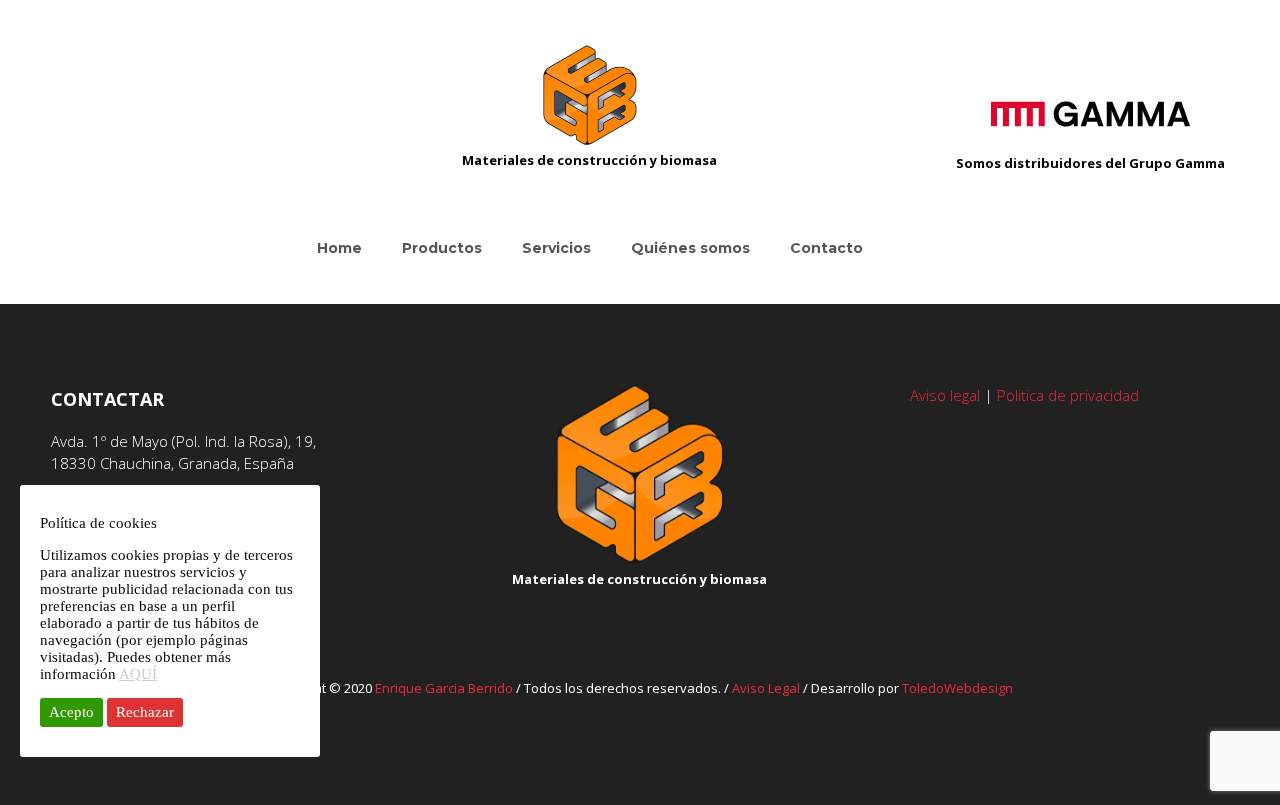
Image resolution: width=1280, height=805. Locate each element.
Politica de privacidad (1068, 395)
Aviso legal (945, 395)
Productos (442, 248)
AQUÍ (138, 674)
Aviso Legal (766, 688)
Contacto (826, 248)
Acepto (71, 712)
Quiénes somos (690, 248)
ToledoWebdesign (957, 688)
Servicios (556, 248)
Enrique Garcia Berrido (444, 688)
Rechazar (145, 712)
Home (339, 248)
